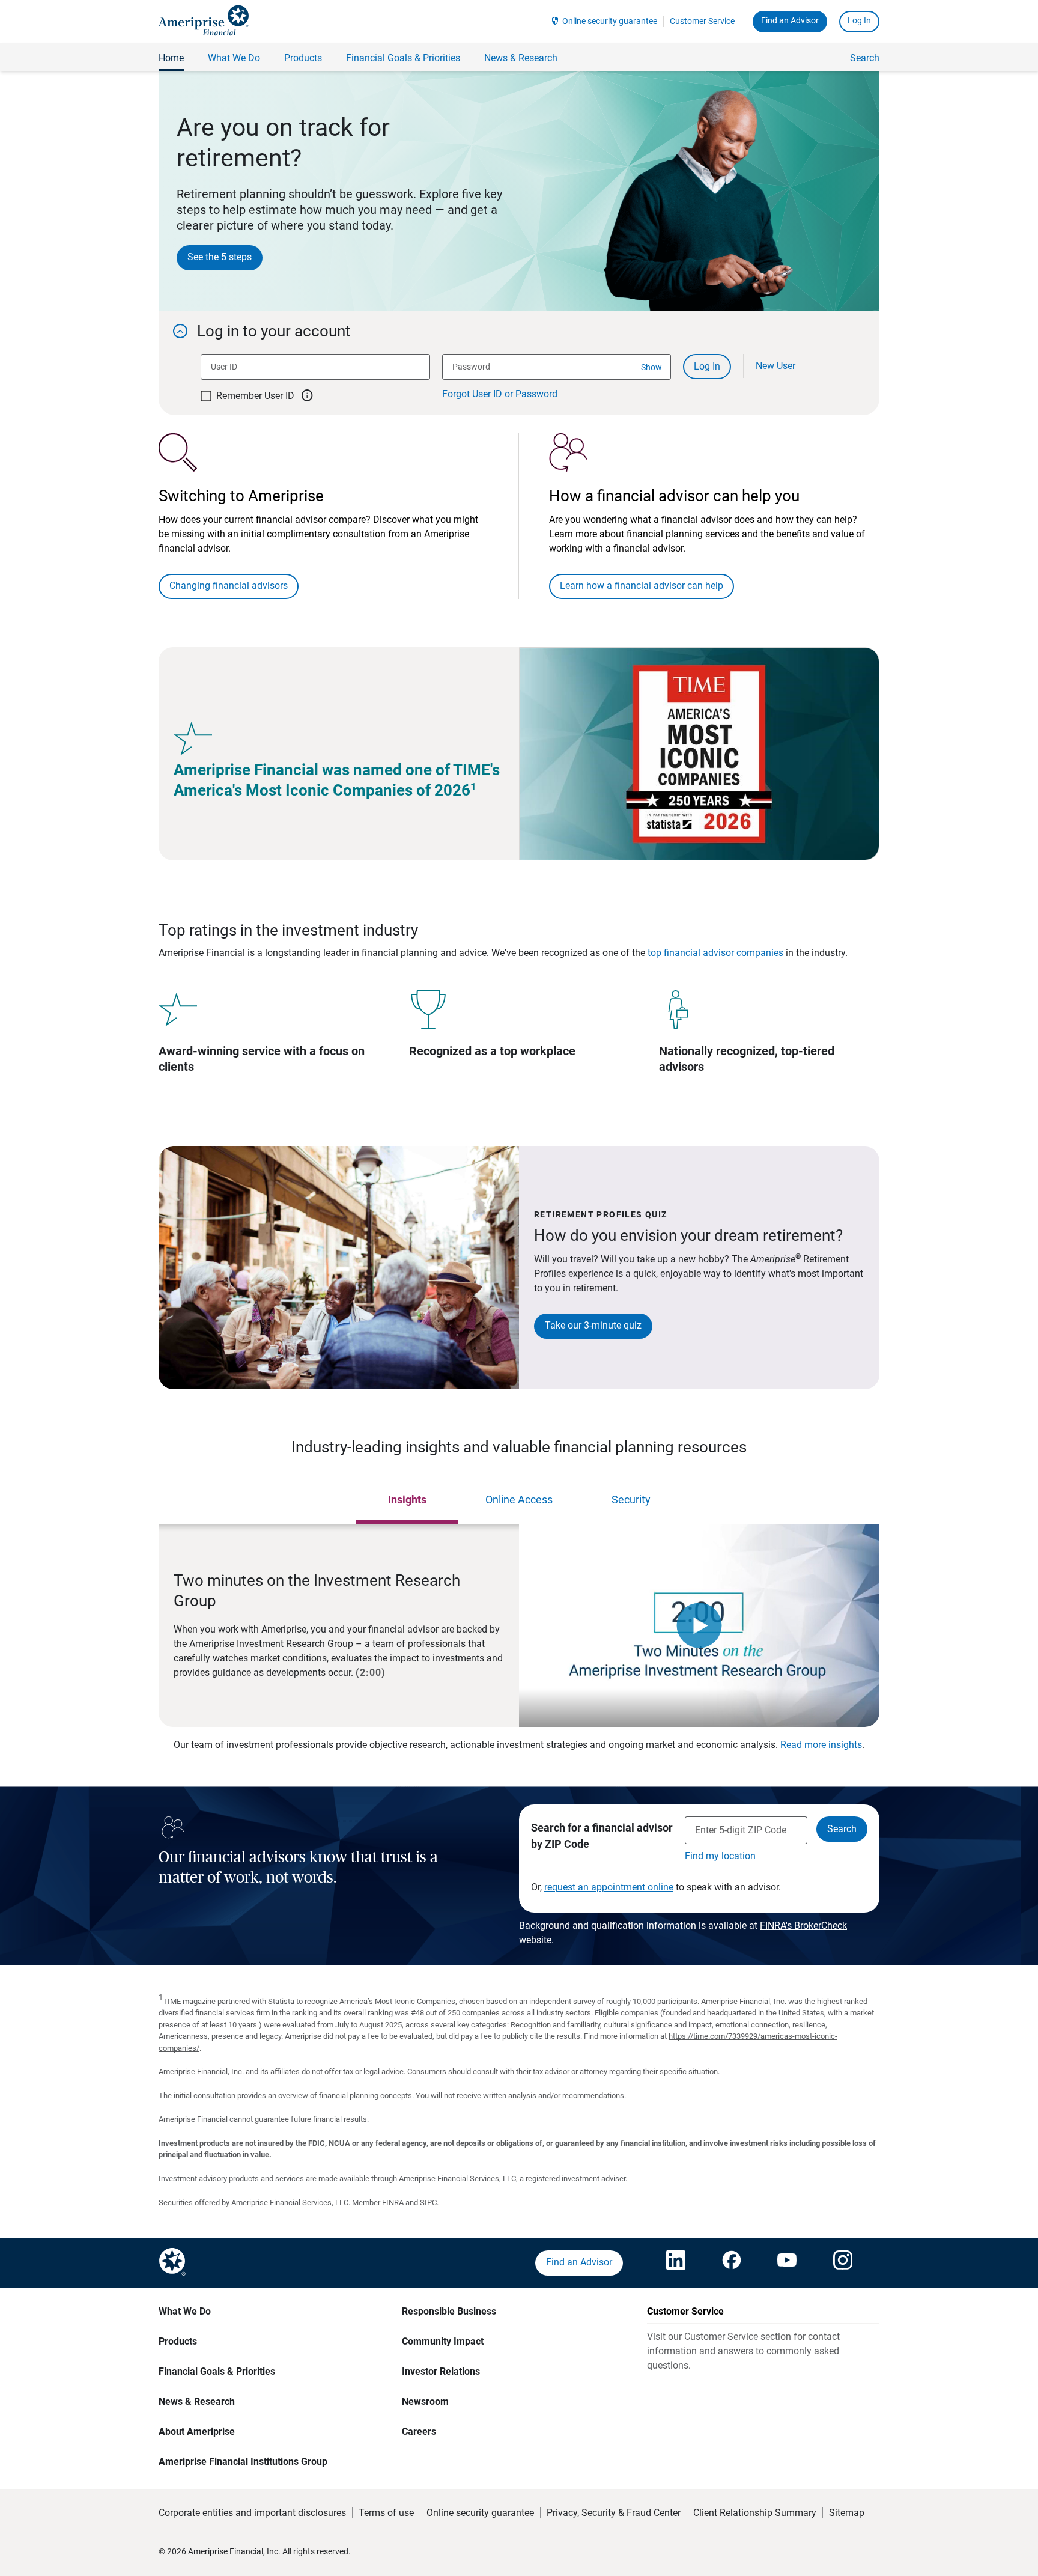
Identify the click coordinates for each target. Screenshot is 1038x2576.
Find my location (720, 1856)
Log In (859, 20)
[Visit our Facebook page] (732, 2263)
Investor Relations (441, 2371)
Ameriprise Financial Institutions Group (243, 2462)
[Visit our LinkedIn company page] (676, 2263)
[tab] (407, 1500)
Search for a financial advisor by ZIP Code (602, 1836)
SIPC (428, 2203)
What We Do (185, 2311)
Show (651, 367)
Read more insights (821, 1745)
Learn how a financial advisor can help (642, 586)
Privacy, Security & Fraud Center (614, 2513)
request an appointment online (609, 1887)
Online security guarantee (610, 21)
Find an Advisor (790, 20)
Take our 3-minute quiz (593, 1325)
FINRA (393, 2203)
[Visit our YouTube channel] (787, 2263)
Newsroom (425, 2401)
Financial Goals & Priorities (217, 2371)
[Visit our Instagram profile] (843, 2263)
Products (178, 2341)
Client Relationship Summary (755, 2513)
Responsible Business (449, 2311)
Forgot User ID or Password (500, 394)
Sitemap (847, 2513)
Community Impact (443, 2341)
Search (865, 58)
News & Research (197, 2401)
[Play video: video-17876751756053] (699, 1625)
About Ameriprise (197, 2431)
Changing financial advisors (229, 586)
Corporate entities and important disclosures (252, 2513)
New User (775, 366)
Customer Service (702, 21)
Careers (419, 2431)
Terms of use (386, 2513)
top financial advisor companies (715, 953)
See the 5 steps (220, 257)
